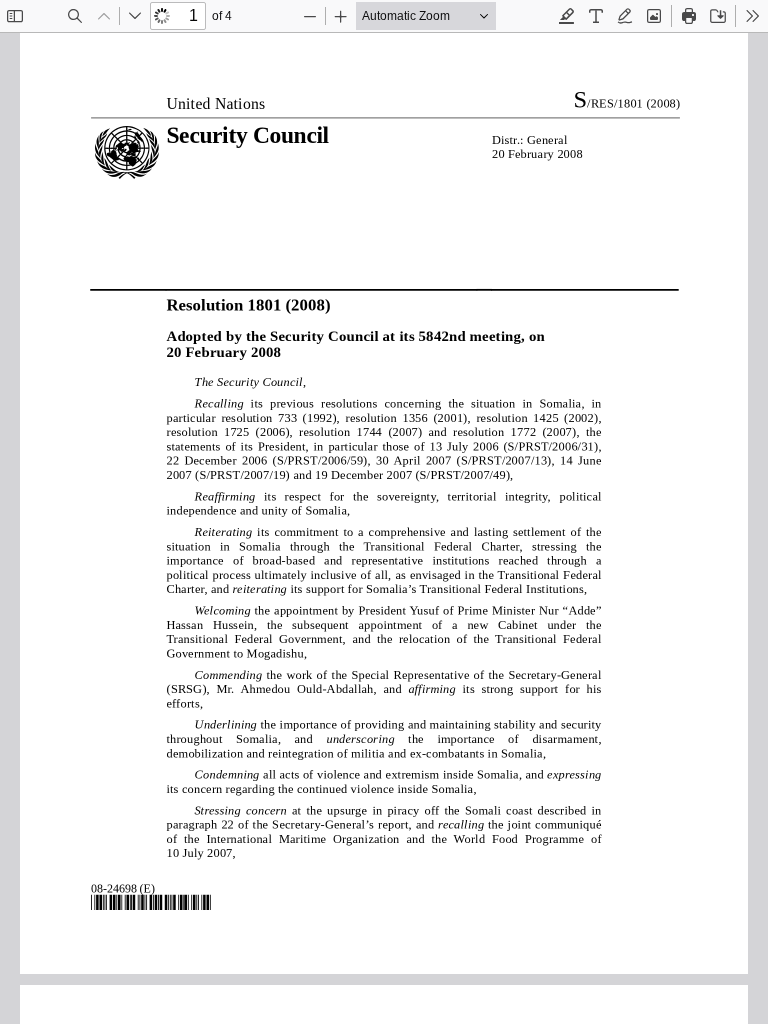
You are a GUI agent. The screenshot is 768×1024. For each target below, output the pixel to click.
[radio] (567, 16)
